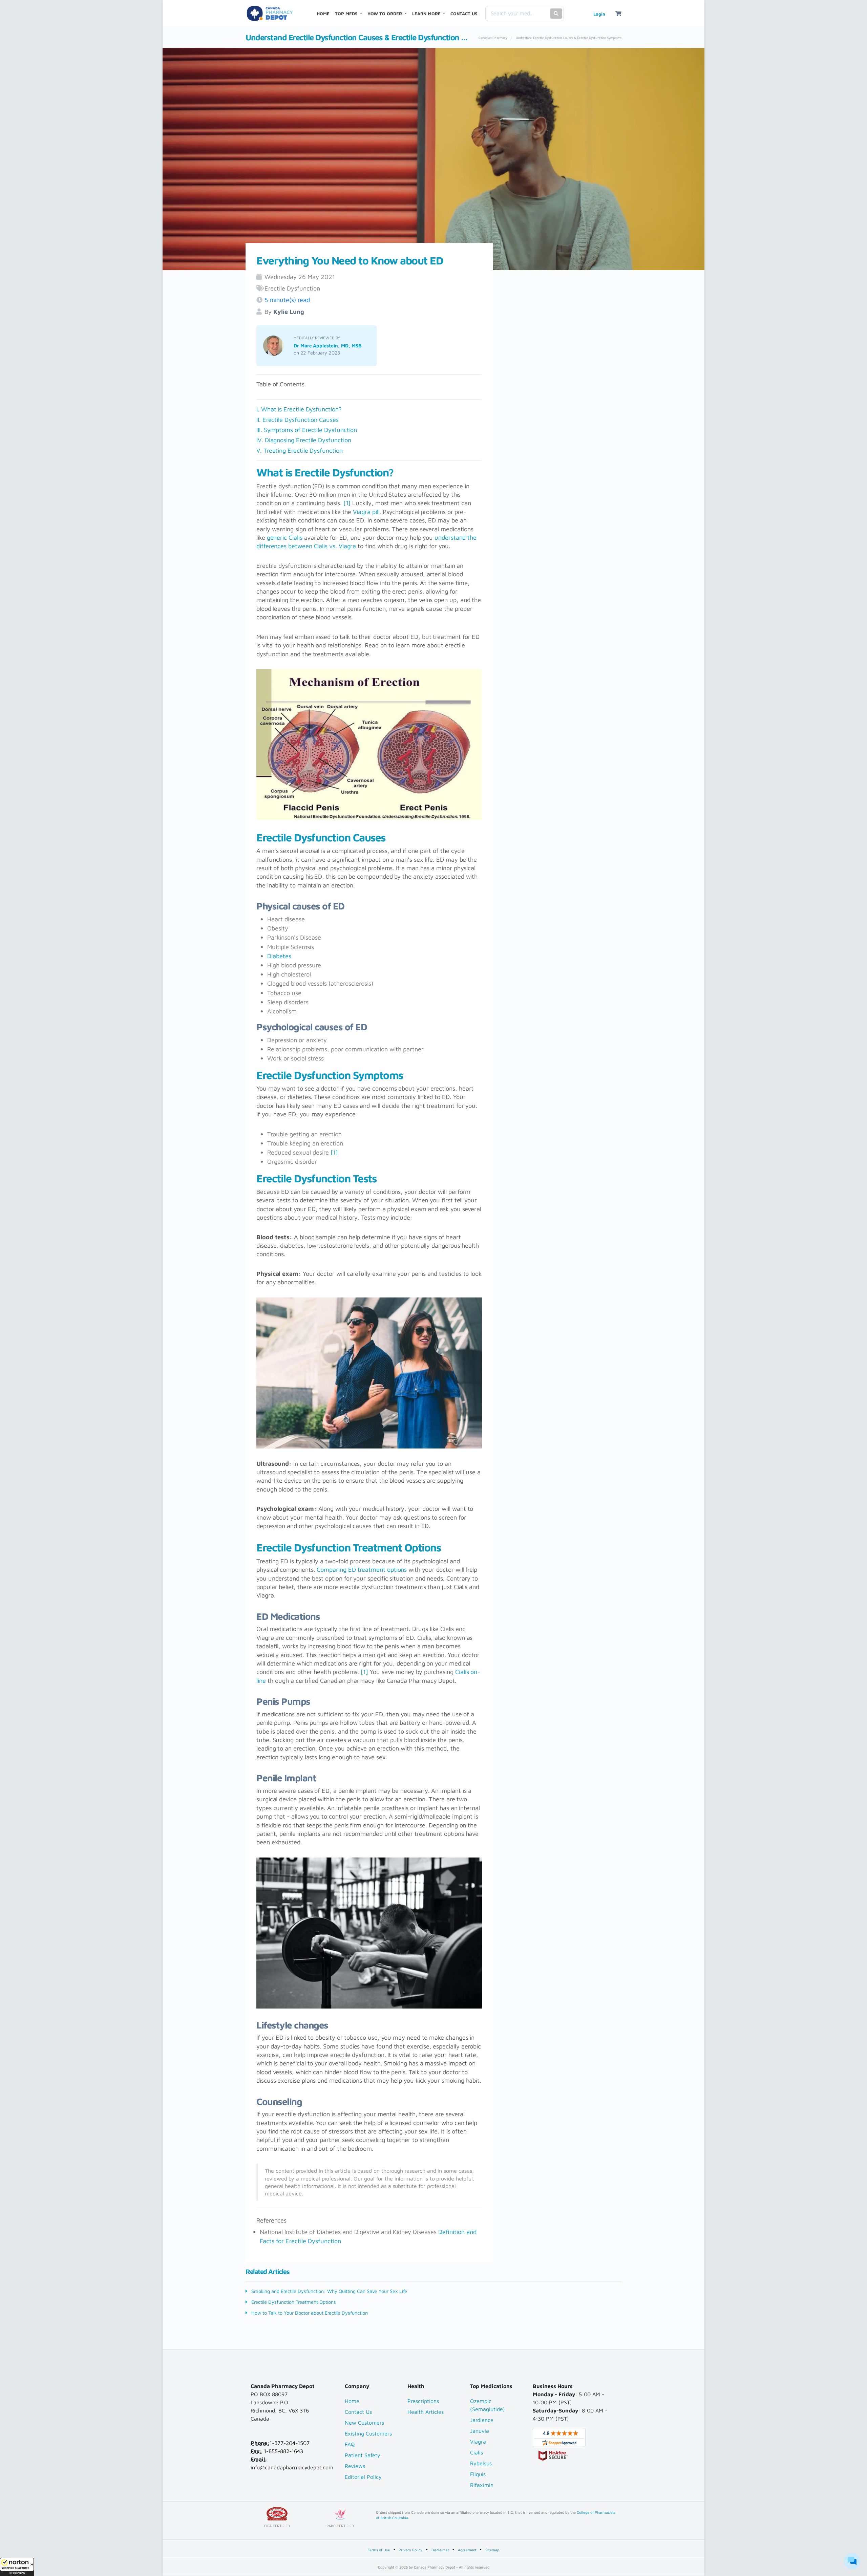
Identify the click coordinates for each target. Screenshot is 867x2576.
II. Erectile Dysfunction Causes (298, 420)
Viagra (478, 2442)
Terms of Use (379, 2550)
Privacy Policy (410, 2550)
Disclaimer (440, 2550)
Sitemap (492, 2550)
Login (599, 14)
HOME (324, 13)
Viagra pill (366, 512)
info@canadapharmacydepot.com (292, 2467)
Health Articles (426, 2412)
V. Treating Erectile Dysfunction (300, 450)
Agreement (467, 2550)
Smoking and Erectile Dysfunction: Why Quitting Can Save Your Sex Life (329, 2291)
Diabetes (279, 956)
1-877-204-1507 (290, 2443)
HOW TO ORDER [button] (385, 14)
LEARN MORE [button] (427, 14)
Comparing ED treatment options (362, 1569)
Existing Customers (368, 2433)
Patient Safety (363, 2455)
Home (352, 2401)
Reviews (355, 2466)
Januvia (480, 2431)
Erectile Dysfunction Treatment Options (293, 2302)
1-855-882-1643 (283, 2451)
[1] (347, 503)
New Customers (364, 2423)
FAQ (350, 2444)
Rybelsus (481, 2463)
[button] (17, 2567)
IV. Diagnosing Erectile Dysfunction (304, 440)
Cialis (477, 2452)
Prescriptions (423, 2401)
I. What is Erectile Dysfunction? (299, 409)
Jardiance (482, 2420)
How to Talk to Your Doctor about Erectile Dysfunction (309, 2313)
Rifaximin (482, 2485)
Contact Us (358, 2412)
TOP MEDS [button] (347, 14)
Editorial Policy (363, 2477)
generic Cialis (285, 537)
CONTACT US (464, 14)
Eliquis (478, 2474)
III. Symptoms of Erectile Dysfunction (308, 430)
